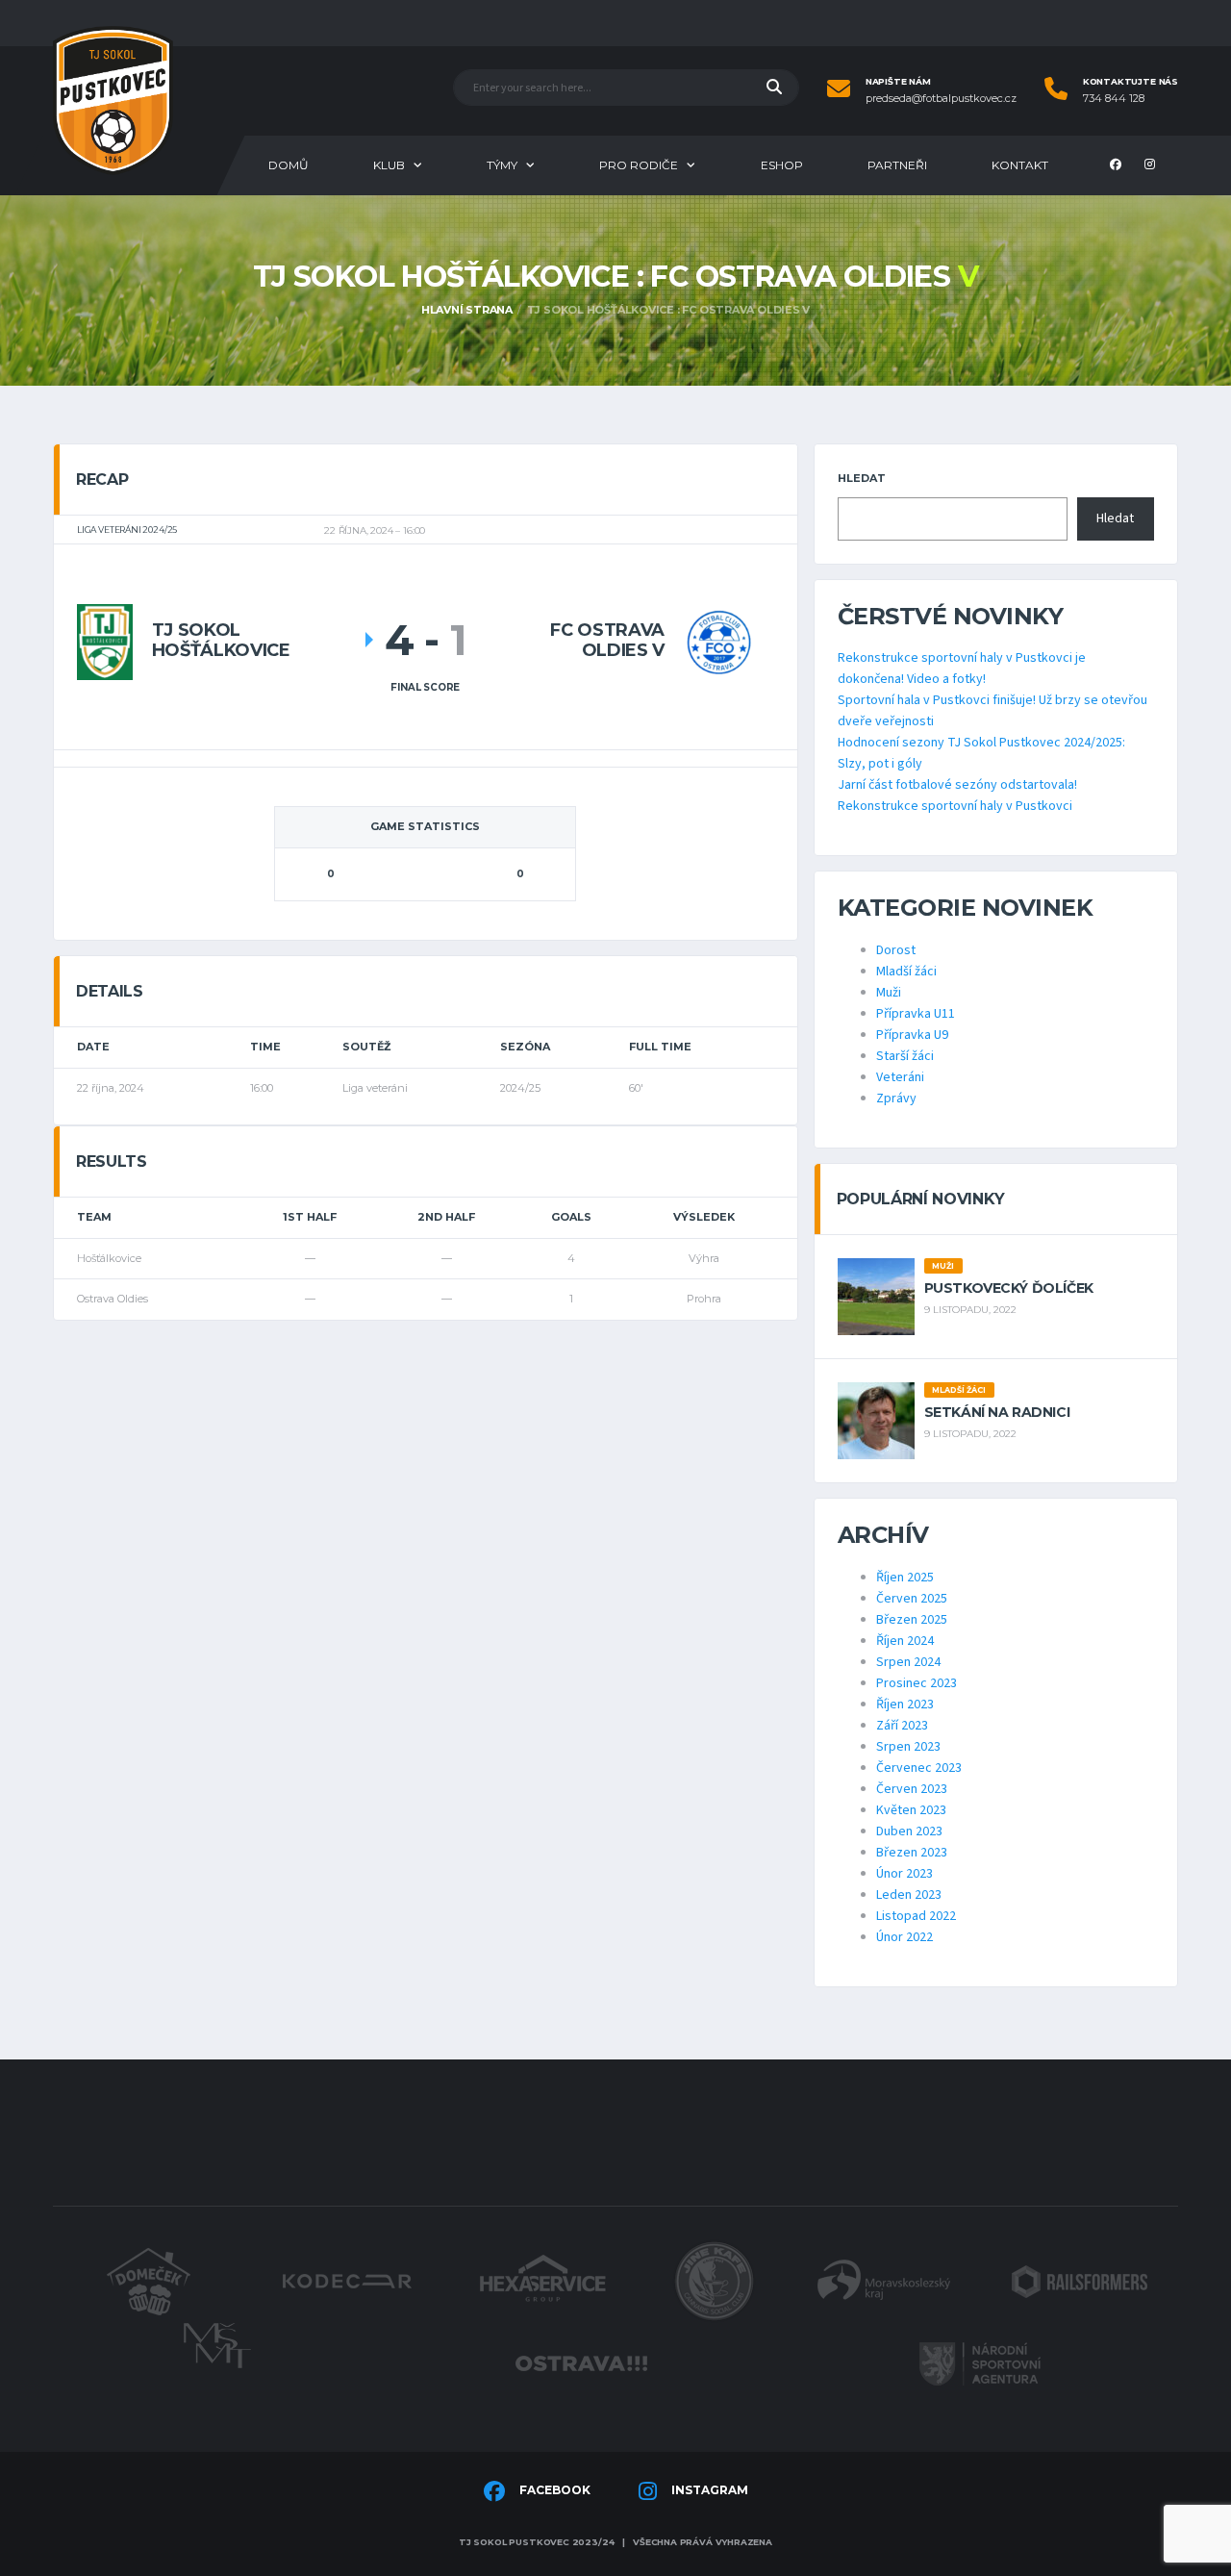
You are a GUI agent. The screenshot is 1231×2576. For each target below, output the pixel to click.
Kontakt (1020, 165)
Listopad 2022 (916, 1916)
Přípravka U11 (916, 1014)
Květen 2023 (911, 1810)
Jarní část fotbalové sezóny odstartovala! (957, 785)
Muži (889, 993)
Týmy (502, 165)
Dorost (896, 950)
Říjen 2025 (905, 1578)
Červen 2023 (912, 1789)
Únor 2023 (904, 1874)
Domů (289, 165)
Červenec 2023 (919, 1768)
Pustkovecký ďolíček (1009, 1288)
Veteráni (900, 1077)
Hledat (862, 478)
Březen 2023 (912, 1853)
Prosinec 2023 (917, 1683)
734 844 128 (1114, 99)
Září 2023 (902, 1726)
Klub (389, 165)
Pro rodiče (639, 165)
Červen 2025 (912, 1599)
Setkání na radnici (997, 1412)
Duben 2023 (909, 1831)
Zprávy (896, 1099)
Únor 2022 (904, 1937)
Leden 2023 (909, 1895)
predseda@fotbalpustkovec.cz (941, 99)
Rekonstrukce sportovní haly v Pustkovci (955, 806)
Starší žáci (905, 1056)
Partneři (897, 165)
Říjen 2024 (905, 1641)
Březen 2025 (912, 1620)
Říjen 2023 (905, 1705)
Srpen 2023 (908, 1747)
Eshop (782, 165)
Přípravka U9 (912, 1035)
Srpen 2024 (908, 1662)
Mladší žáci (906, 972)
